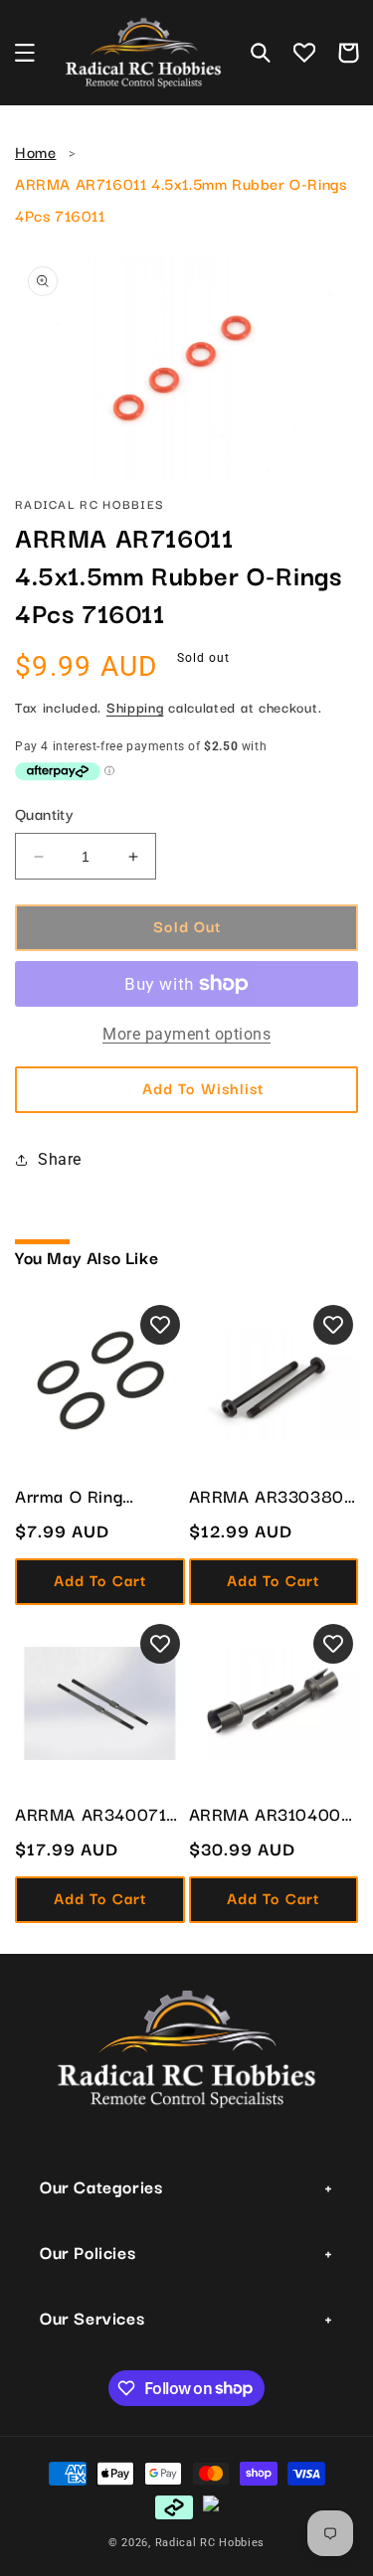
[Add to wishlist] (160, 1325)
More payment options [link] (186, 1034)
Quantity (44, 813)
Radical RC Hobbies (210, 2543)
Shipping (135, 707)
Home (35, 151)
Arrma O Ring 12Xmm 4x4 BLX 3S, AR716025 (97, 1496)
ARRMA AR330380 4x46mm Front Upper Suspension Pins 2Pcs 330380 (267, 1496)
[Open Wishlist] (304, 53)
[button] (25, 53)
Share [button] (60, 1159)
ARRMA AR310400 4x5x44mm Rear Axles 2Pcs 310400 (268, 1814)
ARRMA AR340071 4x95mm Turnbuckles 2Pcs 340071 (91, 1814)
